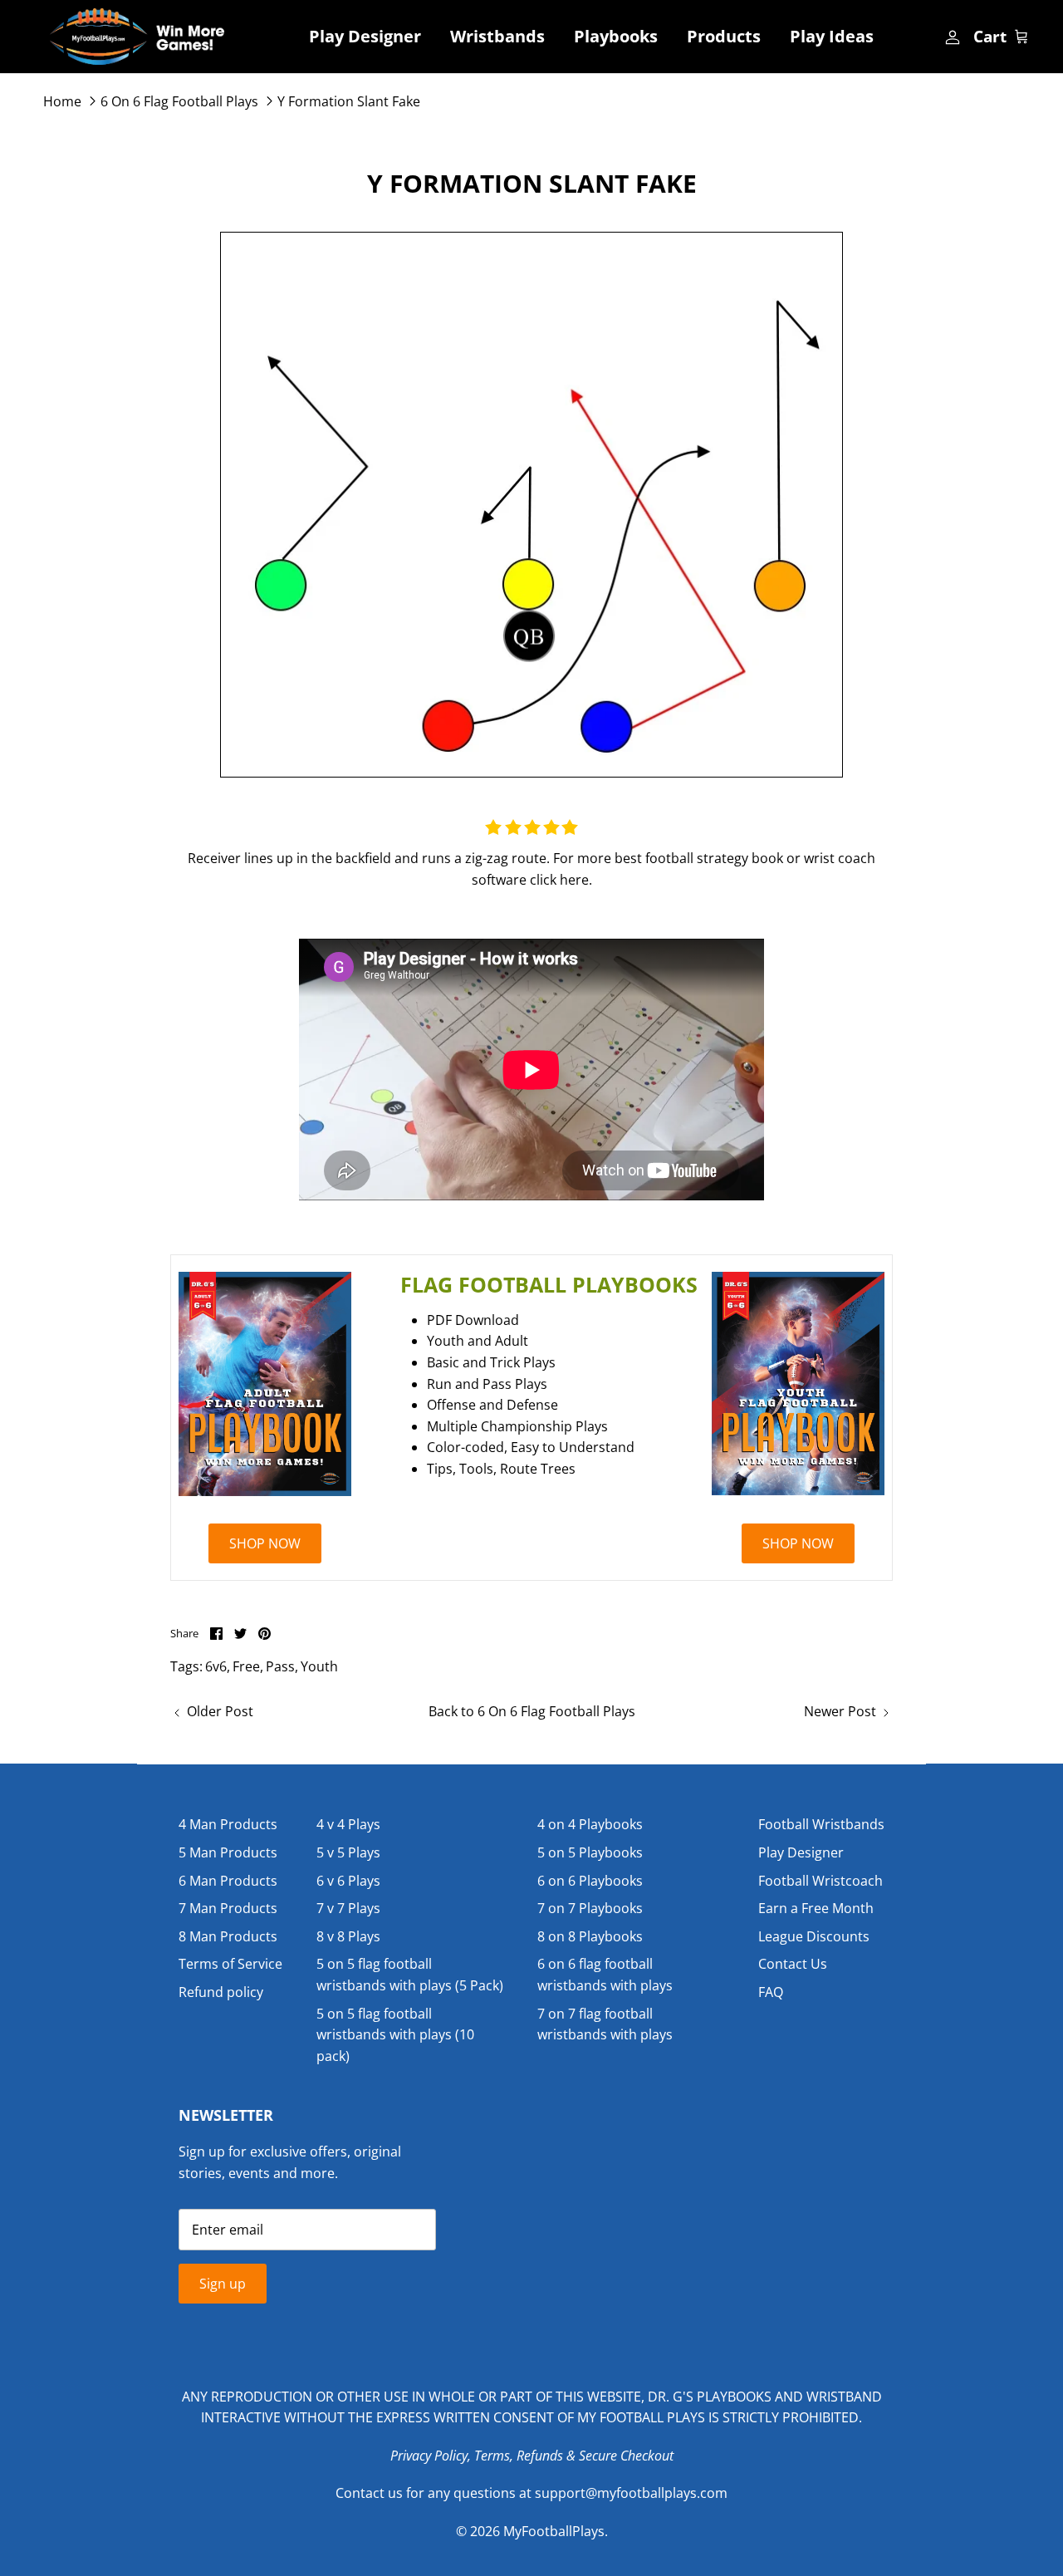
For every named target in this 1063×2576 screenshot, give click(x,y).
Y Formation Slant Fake (349, 101)
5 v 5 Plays (348, 1852)
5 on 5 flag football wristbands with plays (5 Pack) (410, 1975)
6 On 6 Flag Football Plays (179, 101)
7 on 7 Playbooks (590, 1908)
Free (246, 1666)
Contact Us (793, 1964)
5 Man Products (228, 1852)
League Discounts (814, 1936)
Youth (319, 1666)
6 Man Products (228, 1881)
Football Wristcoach (821, 1881)
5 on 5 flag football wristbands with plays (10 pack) (395, 2035)
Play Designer (365, 36)
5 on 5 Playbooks (590, 1852)
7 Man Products (228, 1908)
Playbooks (616, 36)
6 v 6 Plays (348, 1881)
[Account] (951, 37)
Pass (280, 1666)
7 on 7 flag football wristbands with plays (605, 2024)
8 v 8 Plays (348, 1936)
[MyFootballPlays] (137, 37)
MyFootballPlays (554, 2531)
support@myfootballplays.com (631, 2493)
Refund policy (221, 1992)
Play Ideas (832, 36)
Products (724, 36)
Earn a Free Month (816, 1908)
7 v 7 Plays (348, 1908)
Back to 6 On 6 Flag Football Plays (532, 1711)
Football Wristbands (821, 1824)
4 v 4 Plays (348, 1824)
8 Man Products (228, 1936)
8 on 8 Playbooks (590, 1936)
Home (62, 101)
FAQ (771, 1992)
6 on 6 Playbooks (590, 1881)
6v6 (216, 1666)
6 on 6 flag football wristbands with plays (605, 1975)
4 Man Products (228, 1824)
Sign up (223, 2284)
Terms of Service (230, 1964)
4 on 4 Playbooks (590, 1824)
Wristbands (497, 36)
